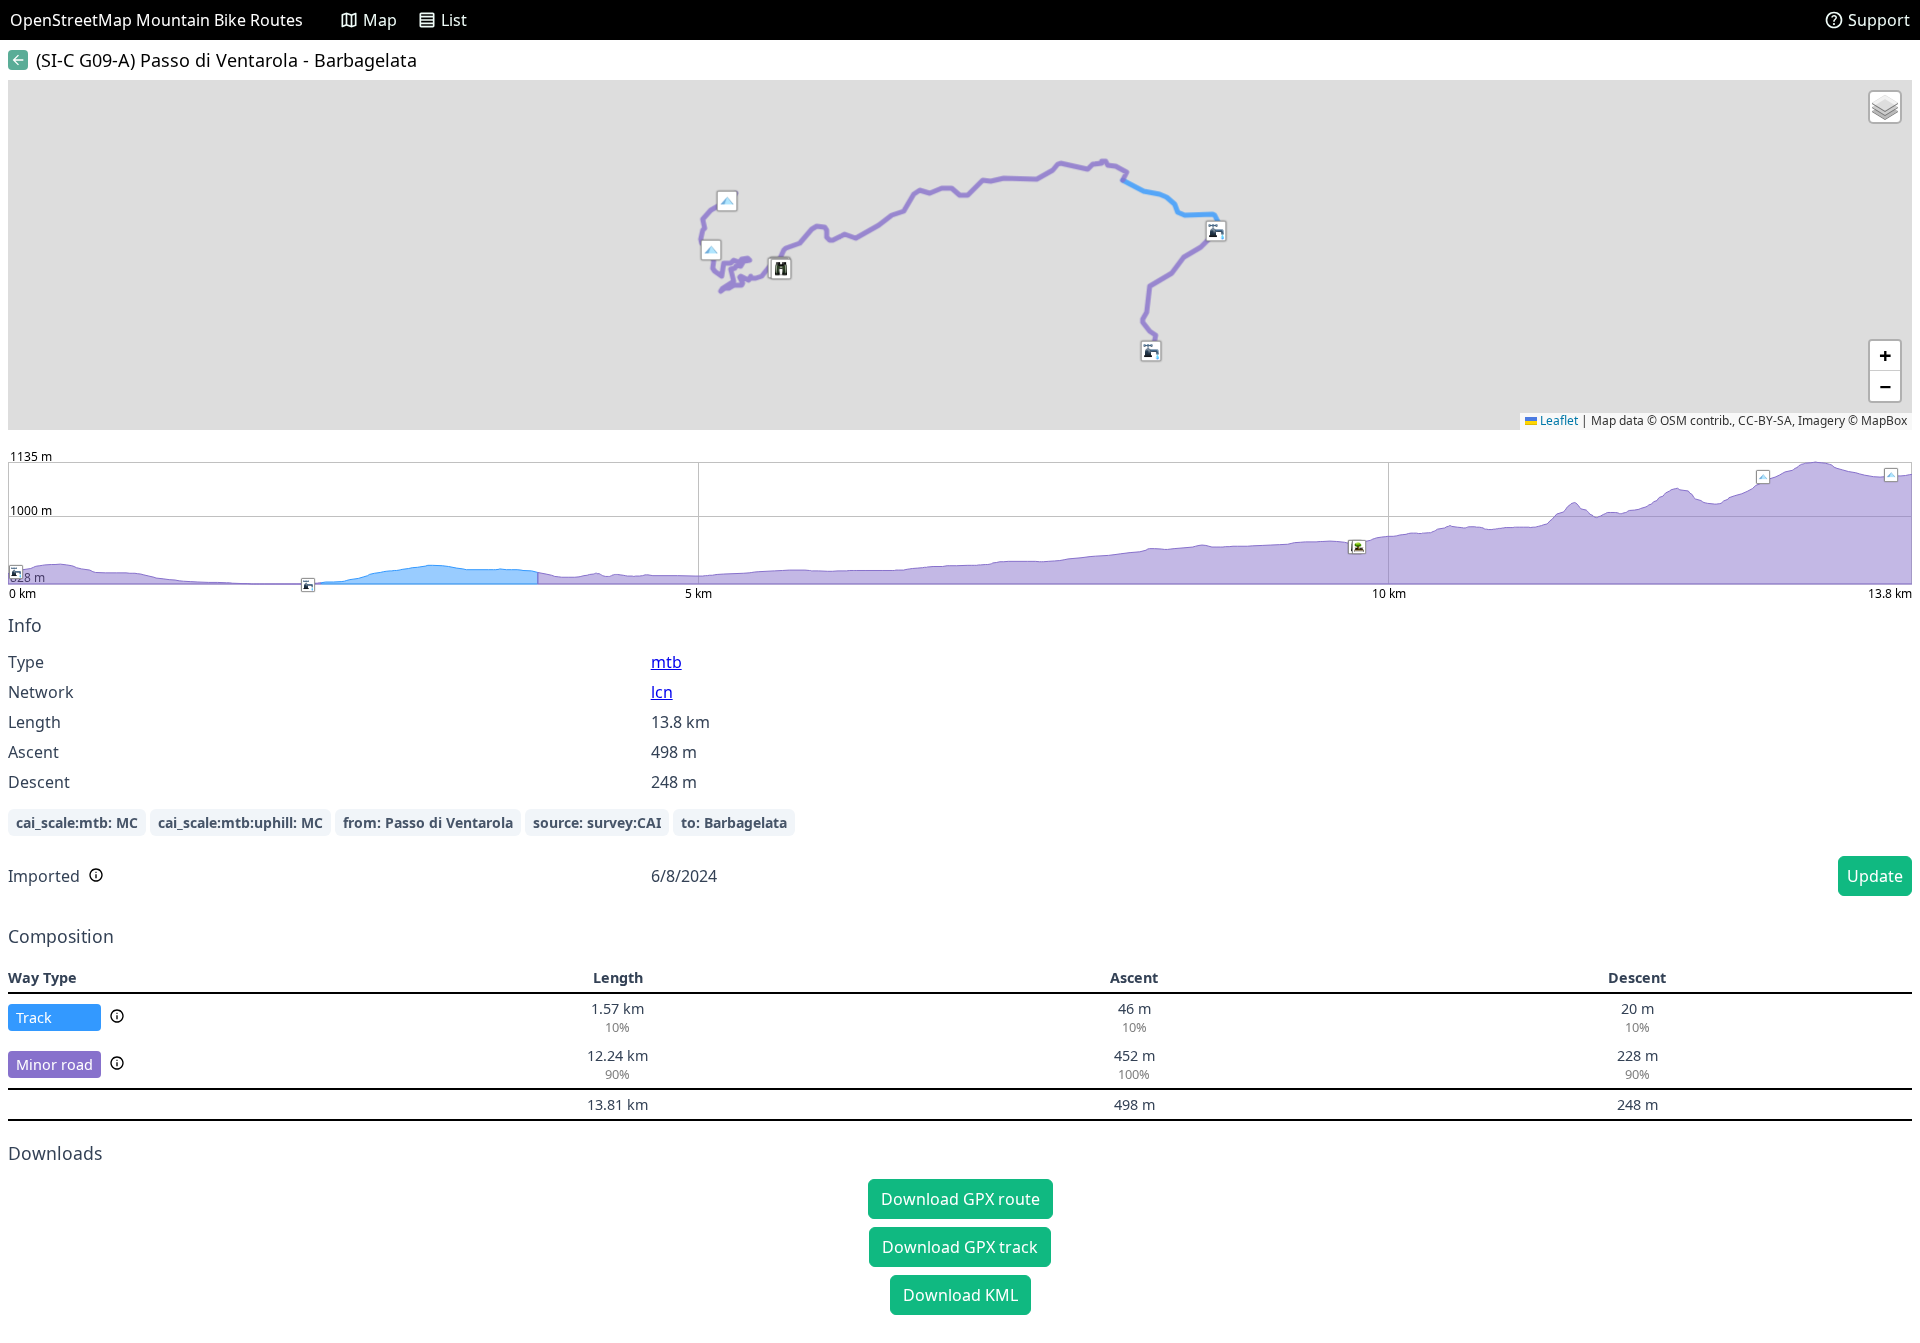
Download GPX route (960, 1199)
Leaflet (1557, 420)
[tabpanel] (960, 758)
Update (1875, 876)
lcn (662, 692)
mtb (666, 662)
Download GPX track (960, 1247)
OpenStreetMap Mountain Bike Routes (156, 20)
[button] (711, 250)
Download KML (960, 1295)
